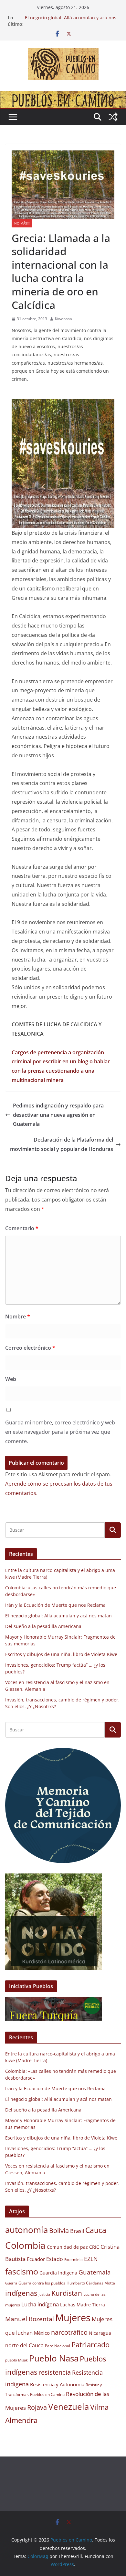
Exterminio (73, 2260)
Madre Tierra (91, 2305)
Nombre (18, 1317)
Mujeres (73, 2318)
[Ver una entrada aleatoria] (113, 117)
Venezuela (68, 2407)
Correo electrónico (30, 1348)
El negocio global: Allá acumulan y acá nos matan (58, 1616)
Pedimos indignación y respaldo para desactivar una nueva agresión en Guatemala (58, 1115)
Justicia (44, 2294)
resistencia (55, 2372)
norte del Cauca (24, 2345)
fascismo (22, 2271)
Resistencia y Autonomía (57, 2384)
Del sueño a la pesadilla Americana (43, 1626)
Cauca (96, 2230)
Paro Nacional (58, 2346)
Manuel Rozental (30, 2319)
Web (11, 1379)
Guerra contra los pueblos (42, 2283)
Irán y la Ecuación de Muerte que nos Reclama (55, 1605)
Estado (55, 2259)
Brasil (77, 2231)
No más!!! (22, 223)
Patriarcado (90, 2345)
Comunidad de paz (67, 2247)
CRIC (94, 2247)
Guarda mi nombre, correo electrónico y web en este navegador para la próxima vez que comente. (60, 1432)
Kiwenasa (63, 319)
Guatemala (95, 2272)
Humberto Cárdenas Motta (91, 2283)
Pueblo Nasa (54, 2358)
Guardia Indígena (58, 2273)
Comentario (22, 1228)
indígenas (21, 2293)
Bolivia (59, 2230)
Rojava (37, 2407)
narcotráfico (69, 2332)
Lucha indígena (40, 2304)
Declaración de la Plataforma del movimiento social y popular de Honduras (62, 1144)
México (42, 2333)
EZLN (91, 2259)
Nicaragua (100, 2333)
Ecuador (36, 2259)
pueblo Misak (16, 2360)
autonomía (26, 2230)
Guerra (11, 2283)
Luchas (68, 2305)
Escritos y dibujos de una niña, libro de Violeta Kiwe (61, 1654)
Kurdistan (67, 2293)
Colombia (25, 2245)
